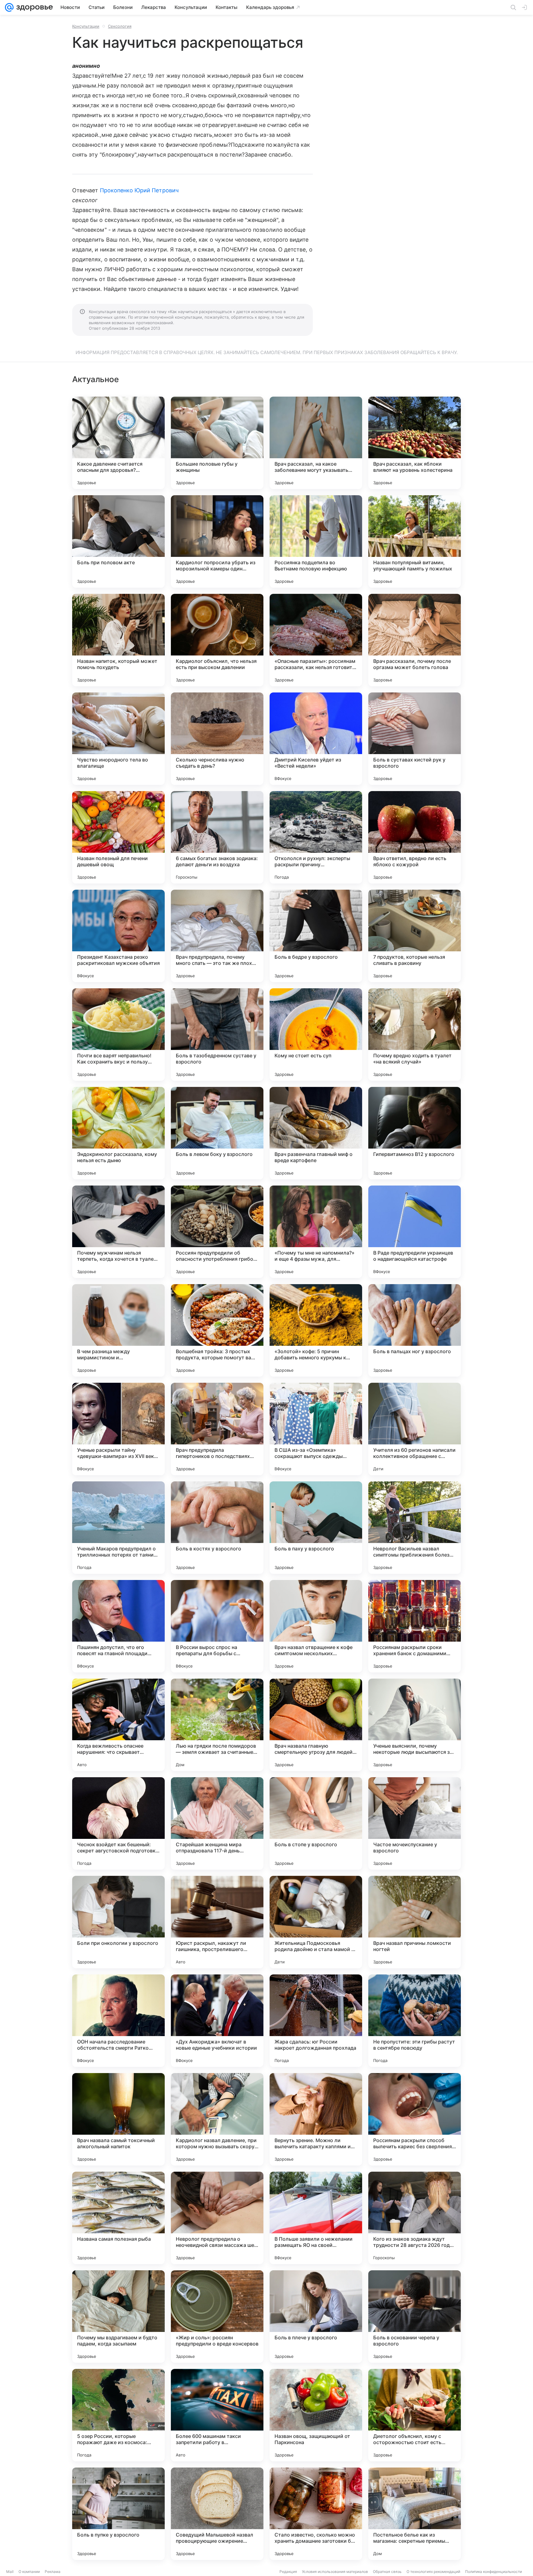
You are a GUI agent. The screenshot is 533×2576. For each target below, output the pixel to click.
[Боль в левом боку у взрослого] (217, 1133)
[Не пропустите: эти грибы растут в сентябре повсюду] (415, 2021)
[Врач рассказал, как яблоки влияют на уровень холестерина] (415, 443)
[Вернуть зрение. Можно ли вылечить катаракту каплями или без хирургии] (316, 2119)
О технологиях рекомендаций (433, 2572)
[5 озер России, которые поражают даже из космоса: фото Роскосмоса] (118, 2415)
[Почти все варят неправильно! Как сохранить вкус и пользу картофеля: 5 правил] (118, 1035)
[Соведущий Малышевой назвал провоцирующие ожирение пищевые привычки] (217, 2514)
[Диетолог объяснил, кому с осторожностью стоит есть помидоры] (415, 2415)
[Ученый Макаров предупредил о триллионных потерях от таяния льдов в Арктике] (118, 1528)
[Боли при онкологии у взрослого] (118, 1922)
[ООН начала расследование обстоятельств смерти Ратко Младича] (118, 2021)
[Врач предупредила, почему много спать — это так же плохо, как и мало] (217, 936)
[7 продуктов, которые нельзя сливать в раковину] (415, 936)
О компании (29, 2572)
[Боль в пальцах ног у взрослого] (415, 1330)
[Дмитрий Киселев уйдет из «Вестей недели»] (316, 739)
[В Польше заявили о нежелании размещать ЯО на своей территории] (316, 2218)
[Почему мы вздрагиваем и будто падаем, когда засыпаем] (118, 2317)
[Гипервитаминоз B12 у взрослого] (415, 1133)
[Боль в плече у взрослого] (316, 2317)
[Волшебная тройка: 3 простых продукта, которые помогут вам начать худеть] (217, 1330)
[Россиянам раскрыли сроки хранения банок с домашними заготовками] (415, 1626)
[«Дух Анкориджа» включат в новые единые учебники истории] (217, 2021)
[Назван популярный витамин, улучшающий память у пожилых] (415, 541)
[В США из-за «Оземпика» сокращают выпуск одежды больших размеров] (316, 1429)
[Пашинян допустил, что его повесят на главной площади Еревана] (118, 1626)
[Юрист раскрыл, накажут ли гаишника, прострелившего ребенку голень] (217, 1922)
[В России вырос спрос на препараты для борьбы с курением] (217, 1626)
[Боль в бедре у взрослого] (316, 936)
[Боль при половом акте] (118, 541)
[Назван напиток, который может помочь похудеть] (118, 640)
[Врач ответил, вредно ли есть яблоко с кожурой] (415, 837)
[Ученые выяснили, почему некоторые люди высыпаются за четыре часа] (415, 1725)
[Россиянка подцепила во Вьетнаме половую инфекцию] (316, 541)
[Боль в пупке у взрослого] (118, 2514)
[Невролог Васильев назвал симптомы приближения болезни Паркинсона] (415, 1528)
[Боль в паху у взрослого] (316, 1528)
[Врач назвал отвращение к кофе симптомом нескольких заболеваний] (316, 1626)
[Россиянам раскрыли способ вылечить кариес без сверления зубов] (415, 2119)
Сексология (120, 26)
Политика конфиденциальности (494, 2572)
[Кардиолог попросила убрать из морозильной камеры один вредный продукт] (217, 541)
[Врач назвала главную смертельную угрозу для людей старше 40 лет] (316, 1725)
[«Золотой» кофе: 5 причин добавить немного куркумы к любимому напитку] (316, 1330)
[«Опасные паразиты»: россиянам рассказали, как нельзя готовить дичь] (316, 640)
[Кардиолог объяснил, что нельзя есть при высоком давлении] (217, 640)
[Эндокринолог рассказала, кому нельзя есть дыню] (118, 1133)
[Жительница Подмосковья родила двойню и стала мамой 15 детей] (316, 1922)
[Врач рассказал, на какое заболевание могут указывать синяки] (316, 443)
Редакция (288, 2572)
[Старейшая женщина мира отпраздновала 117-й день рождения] (217, 1823)
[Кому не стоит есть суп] (316, 1035)
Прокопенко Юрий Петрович (139, 190)
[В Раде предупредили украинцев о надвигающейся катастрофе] (415, 1232)
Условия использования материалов (335, 2572)
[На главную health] (33, 7)
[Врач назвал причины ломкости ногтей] (415, 1922)
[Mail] (9, 7)
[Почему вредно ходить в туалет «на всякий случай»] (415, 1035)
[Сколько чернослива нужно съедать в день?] (217, 739)
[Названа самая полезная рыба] (118, 2218)
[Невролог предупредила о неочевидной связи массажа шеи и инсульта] (217, 2218)
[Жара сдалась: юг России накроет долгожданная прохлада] (316, 2021)
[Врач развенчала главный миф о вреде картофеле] (316, 1133)
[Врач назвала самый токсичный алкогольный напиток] (118, 2119)
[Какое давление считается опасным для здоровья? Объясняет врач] (118, 443)
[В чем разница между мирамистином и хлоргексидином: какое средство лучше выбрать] (118, 1330)
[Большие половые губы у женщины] (217, 443)
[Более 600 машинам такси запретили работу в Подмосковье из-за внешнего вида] (217, 2415)
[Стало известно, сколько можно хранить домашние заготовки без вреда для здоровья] (316, 2514)
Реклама (53, 2572)
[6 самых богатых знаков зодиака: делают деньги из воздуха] (217, 837)
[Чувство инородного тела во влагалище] (118, 739)
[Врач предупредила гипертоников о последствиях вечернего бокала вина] (217, 1429)
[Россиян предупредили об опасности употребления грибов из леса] (217, 1232)
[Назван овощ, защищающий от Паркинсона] (316, 2415)
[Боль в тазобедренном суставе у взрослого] (217, 1035)
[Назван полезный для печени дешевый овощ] (118, 837)
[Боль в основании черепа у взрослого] (415, 2317)
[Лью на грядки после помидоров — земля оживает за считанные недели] (217, 1725)
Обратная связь (387, 2572)
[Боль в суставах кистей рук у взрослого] (415, 739)
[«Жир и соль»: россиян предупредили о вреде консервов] (217, 2317)
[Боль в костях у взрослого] (217, 1528)
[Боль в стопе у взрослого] (316, 1823)
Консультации (86, 26)
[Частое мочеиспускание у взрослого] (415, 1823)
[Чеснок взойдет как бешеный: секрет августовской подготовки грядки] (118, 1823)
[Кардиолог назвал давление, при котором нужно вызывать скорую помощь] (217, 2119)
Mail (10, 2572)
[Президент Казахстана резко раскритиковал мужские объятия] (118, 936)
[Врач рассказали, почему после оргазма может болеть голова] (415, 640)
